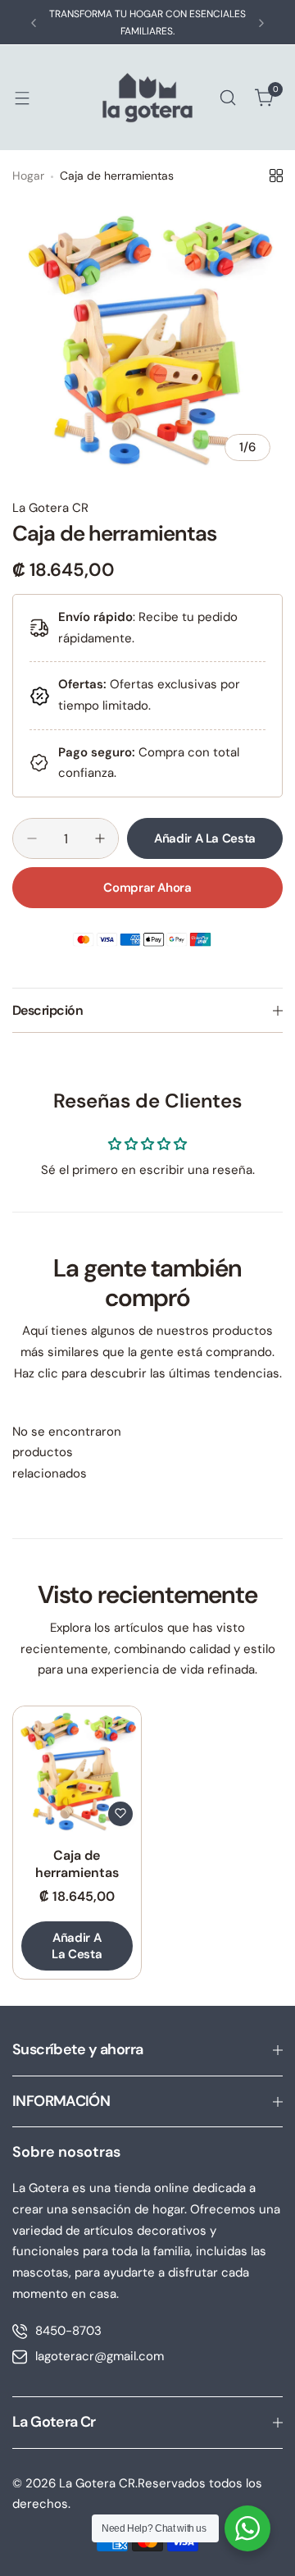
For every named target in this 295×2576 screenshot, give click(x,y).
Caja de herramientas (77, 1864)
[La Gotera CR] (147, 98)
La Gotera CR (50, 508)
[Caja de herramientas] (77, 1770)
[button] (34, 23)
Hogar (28, 176)
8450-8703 (68, 2331)
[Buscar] (228, 98)
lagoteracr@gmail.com (100, 2356)
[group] (147, 338)
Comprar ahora (147, 888)
